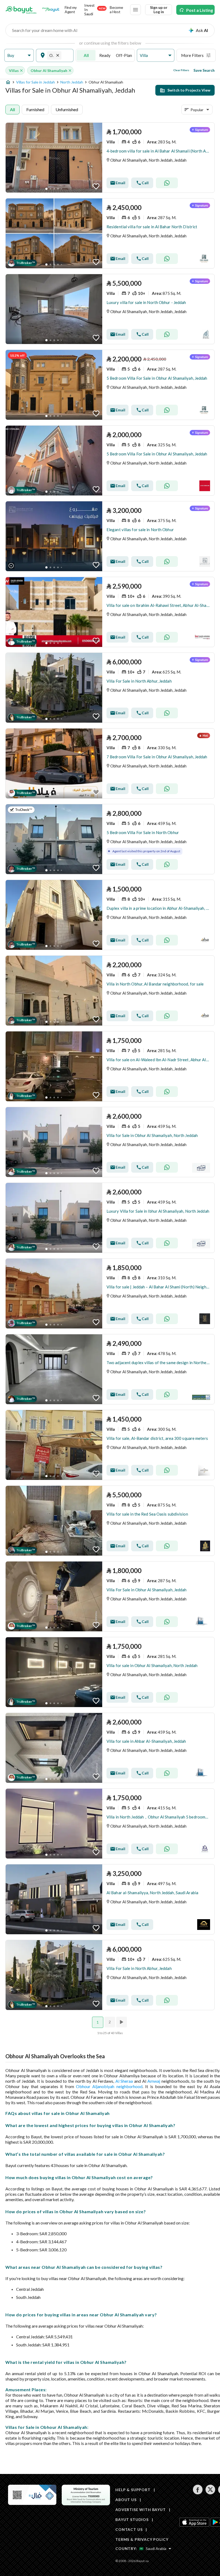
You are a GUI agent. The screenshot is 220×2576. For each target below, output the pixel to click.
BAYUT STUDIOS (132, 2519)
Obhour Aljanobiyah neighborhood (109, 2086)
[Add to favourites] (96, 186)
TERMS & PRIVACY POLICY (142, 2539)
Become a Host (116, 10)
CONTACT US (129, 2529)
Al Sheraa (124, 2081)
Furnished (35, 109)
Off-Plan (124, 55)
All (86, 55)
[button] (19, 55)
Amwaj (154, 2081)
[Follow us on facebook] (198, 2493)
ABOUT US (126, 2500)
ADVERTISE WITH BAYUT (141, 2510)
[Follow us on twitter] (210, 2493)
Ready (105, 55)
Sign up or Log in (159, 10)
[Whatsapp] (167, 183)
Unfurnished (67, 109)
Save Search (204, 70)
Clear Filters (181, 70)
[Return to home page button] (21, 10)
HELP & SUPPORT (133, 2490)
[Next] (122, 2022)
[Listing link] (110, 158)
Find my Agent (71, 10)
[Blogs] (51, 10)
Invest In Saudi (95, 10)
